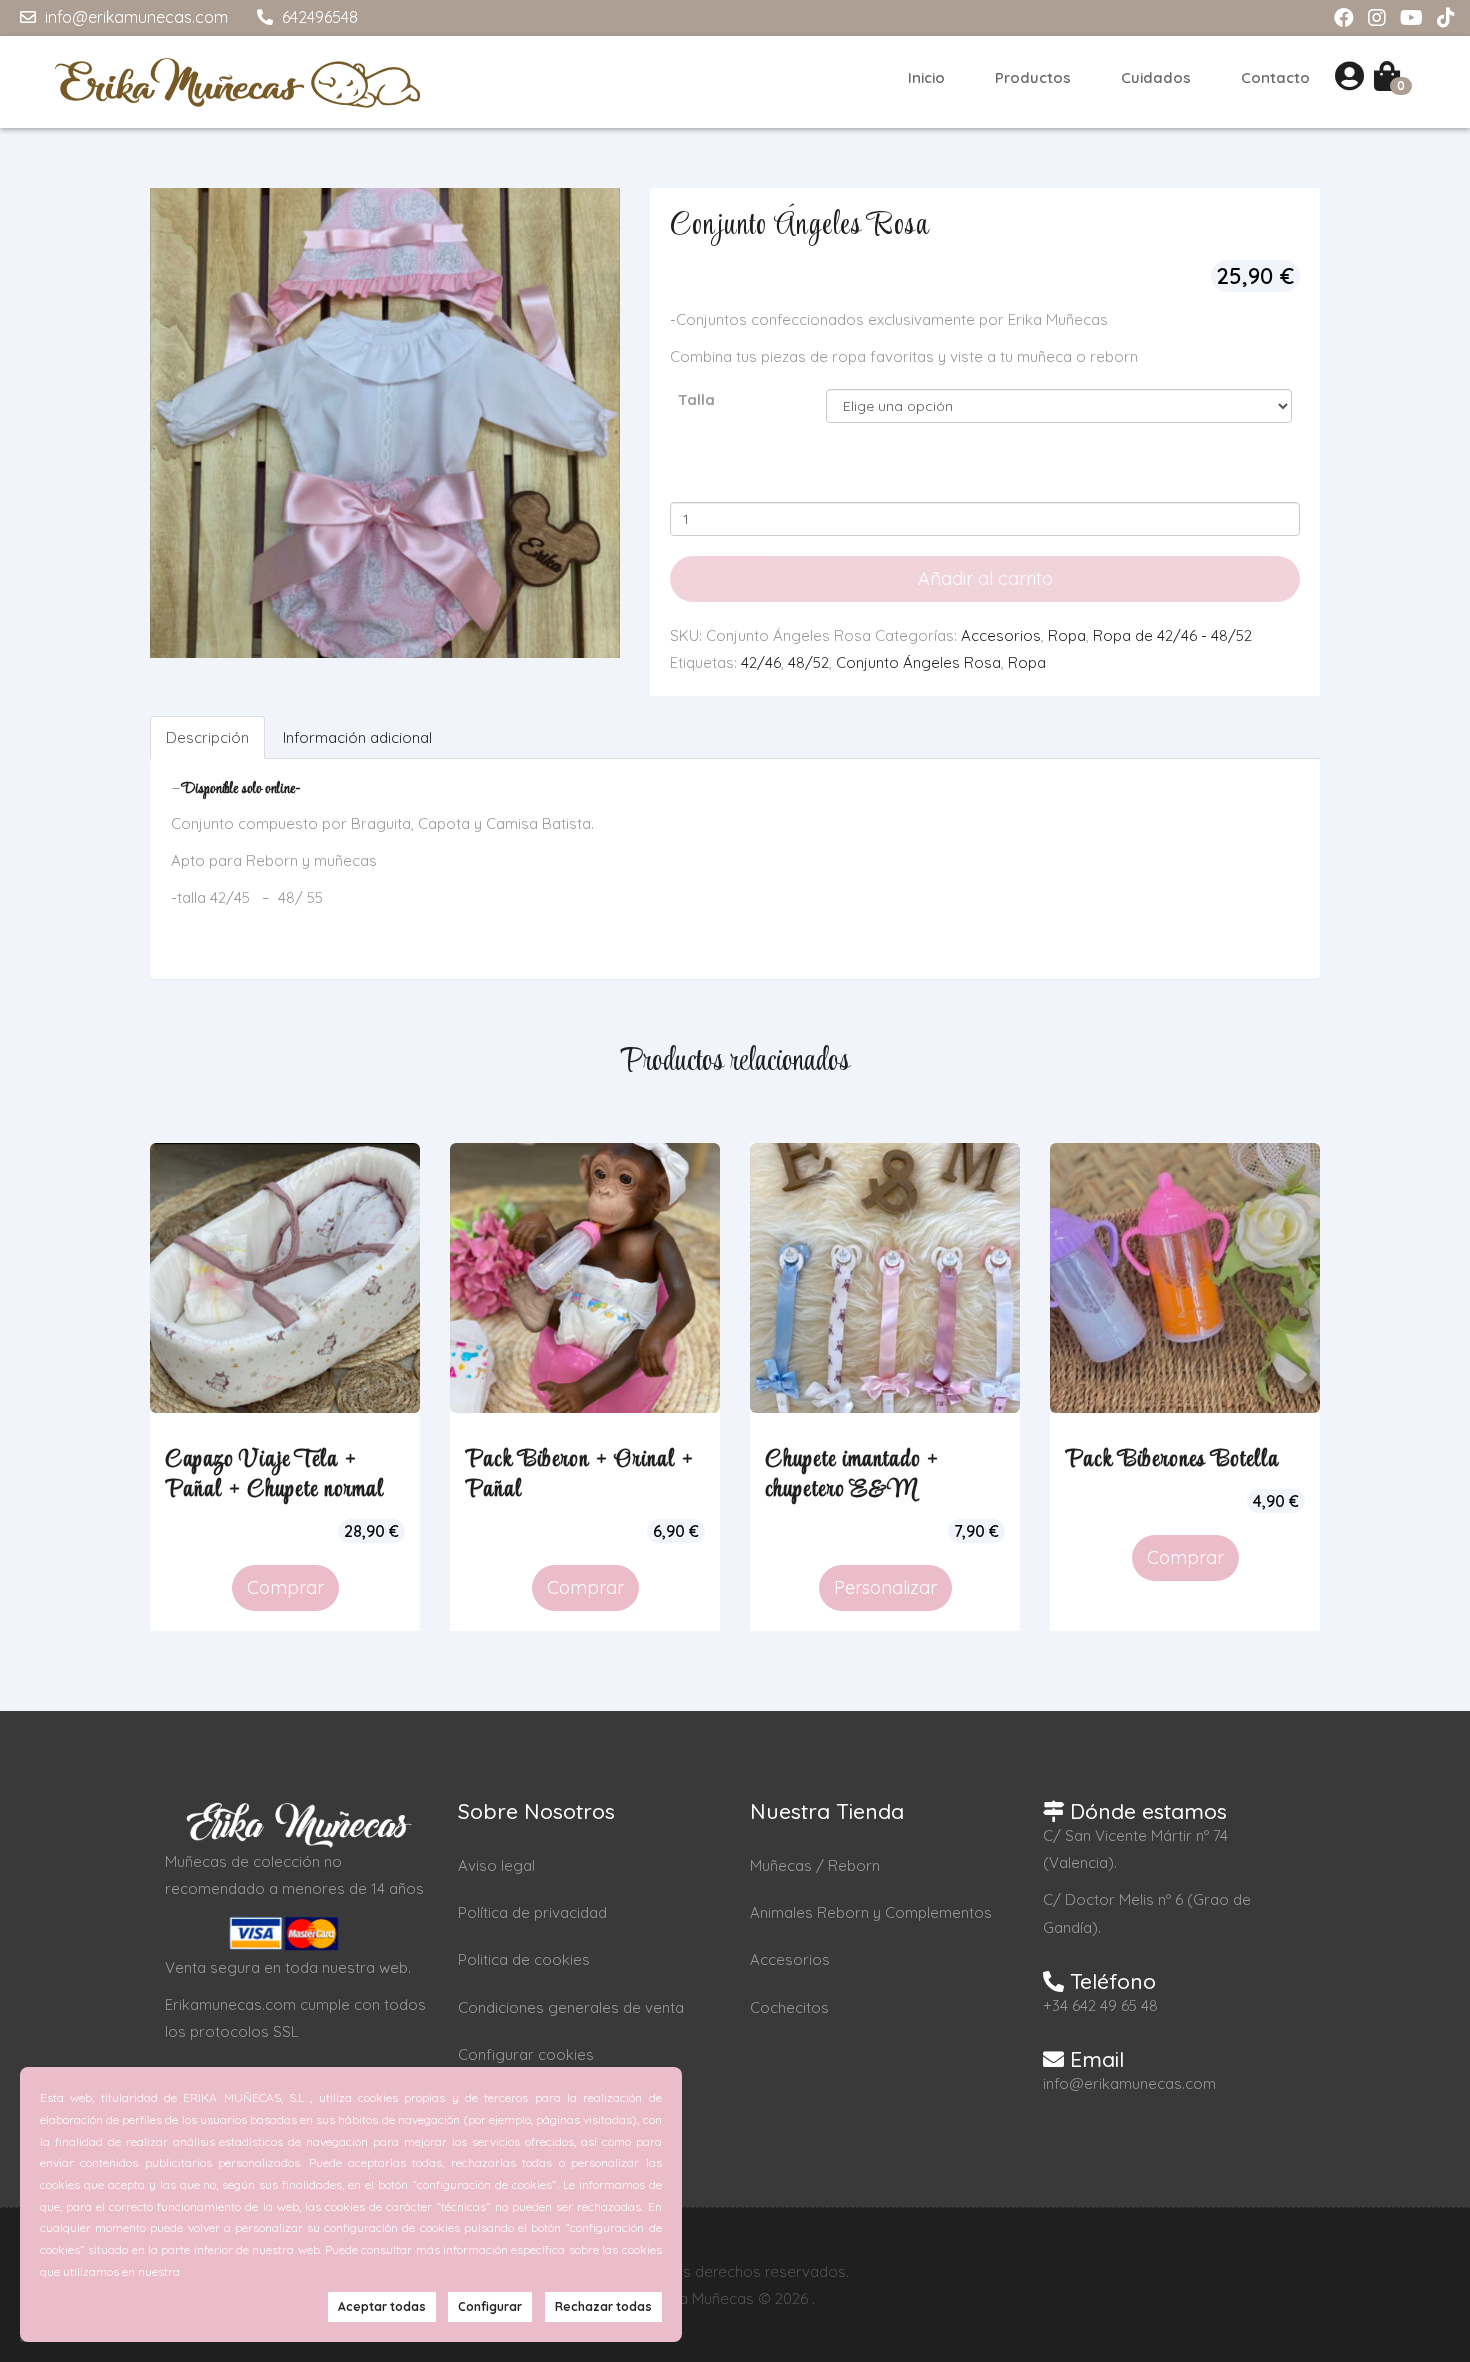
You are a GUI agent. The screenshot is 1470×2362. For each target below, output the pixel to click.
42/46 (761, 662)
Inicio (926, 77)
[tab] (208, 737)
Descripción (207, 737)
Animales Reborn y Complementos (871, 1912)
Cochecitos (789, 2007)
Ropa (1067, 635)
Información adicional (357, 737)
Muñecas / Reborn (815, 1865)
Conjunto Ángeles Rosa (918, 662)
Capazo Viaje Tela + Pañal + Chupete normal (274, 1475)
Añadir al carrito (985, 578)
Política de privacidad (532, 1912)
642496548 (318, 17)
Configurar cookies (526, 2054)
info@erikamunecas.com (134, 17)
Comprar (285, 1587)
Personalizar (885, 1587)
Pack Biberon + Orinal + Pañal (579, 1475)
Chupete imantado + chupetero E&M (852, 1475)
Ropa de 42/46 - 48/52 (1172, 635)
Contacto (1275, 77)
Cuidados (1156, 77)
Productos (1033, 77)
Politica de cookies (524, 1959)
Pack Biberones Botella (1172, 1460)
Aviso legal (496, 1865)
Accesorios (1001, 635)
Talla (696, 399)
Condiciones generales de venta (571, 2007)
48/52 (808, 662)
